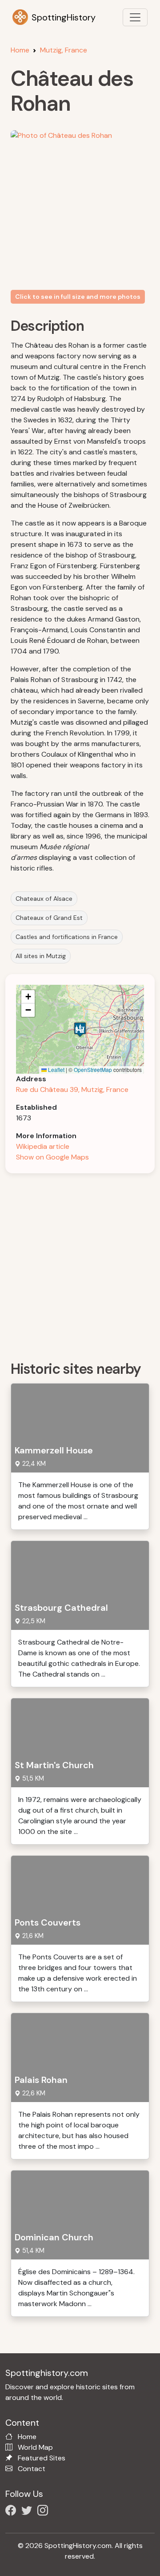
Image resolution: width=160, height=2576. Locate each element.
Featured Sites (42, 2458)
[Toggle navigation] (135, 17)
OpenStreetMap (93, 1069)
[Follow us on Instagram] (44, 2512)
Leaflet (56, 1069)
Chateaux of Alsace (44, 899)
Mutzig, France (64, 50)
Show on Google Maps (52, 1157)
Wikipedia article (43, 1146)
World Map (35, 2447)
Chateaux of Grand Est (49, 918)
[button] (80, 1029)
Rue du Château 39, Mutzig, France (72, 1089)
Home (20, 50)
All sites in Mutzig (41, 956)
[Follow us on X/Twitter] (28, 2512)
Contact (32, 2469)
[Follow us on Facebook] (12, 2512)
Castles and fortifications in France (67, 937)
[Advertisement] (80, 1264)
